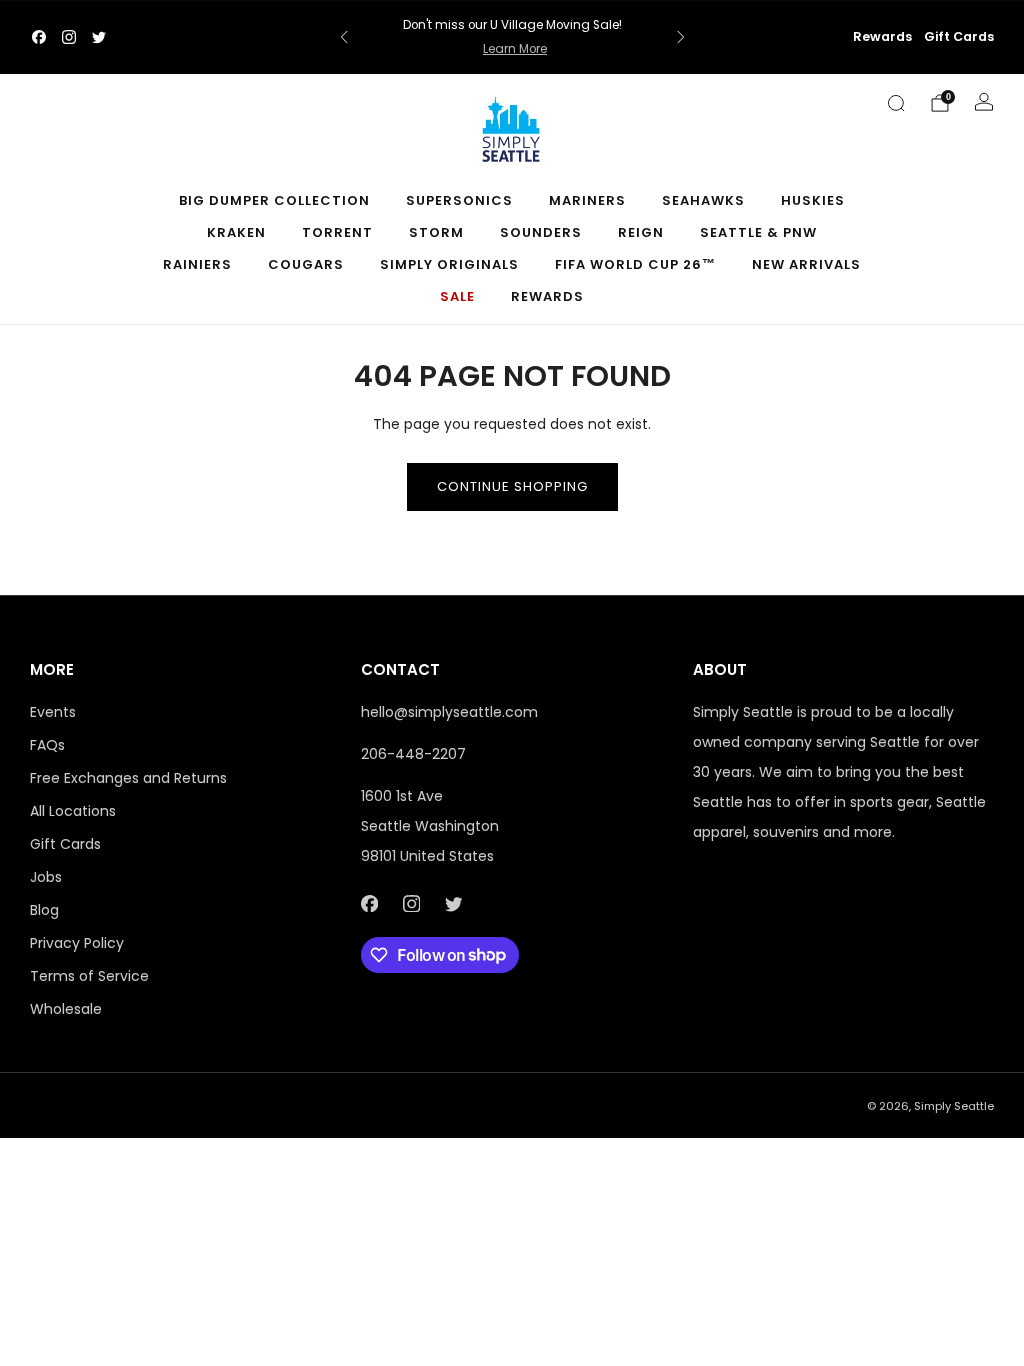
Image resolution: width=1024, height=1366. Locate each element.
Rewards (882, 36)
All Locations (73, 811)
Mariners (587, 200)
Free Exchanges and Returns (128, 778)
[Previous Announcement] (344, 37)
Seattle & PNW (758, 232)
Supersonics (459, 200)
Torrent (337, 232)
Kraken (236, 232)
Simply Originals (449, 264)
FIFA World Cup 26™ (635, 264)
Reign (641, 232)
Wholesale (66, 1009)
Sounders (541, 232)
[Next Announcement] (681, 37)
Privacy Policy (77, 943)
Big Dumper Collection (274, 200)
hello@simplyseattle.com (449, 712)
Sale (457, 296)
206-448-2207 (413, 754)
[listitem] (512, 37)
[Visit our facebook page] (39, 37)
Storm (436, 232)
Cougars (306, 264)
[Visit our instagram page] (69, 37)
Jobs (46, 877)
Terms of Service (89, 976)
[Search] (896, 103)
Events (53, 712)
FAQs (47, 745)
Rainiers (197, 264)
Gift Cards (959, 36)
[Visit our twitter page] (99, 37)
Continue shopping (512, 486)
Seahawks (703, 200)
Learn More (515, 49)
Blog (44, 910)
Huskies (813, 200)
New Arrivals (806, 264)
